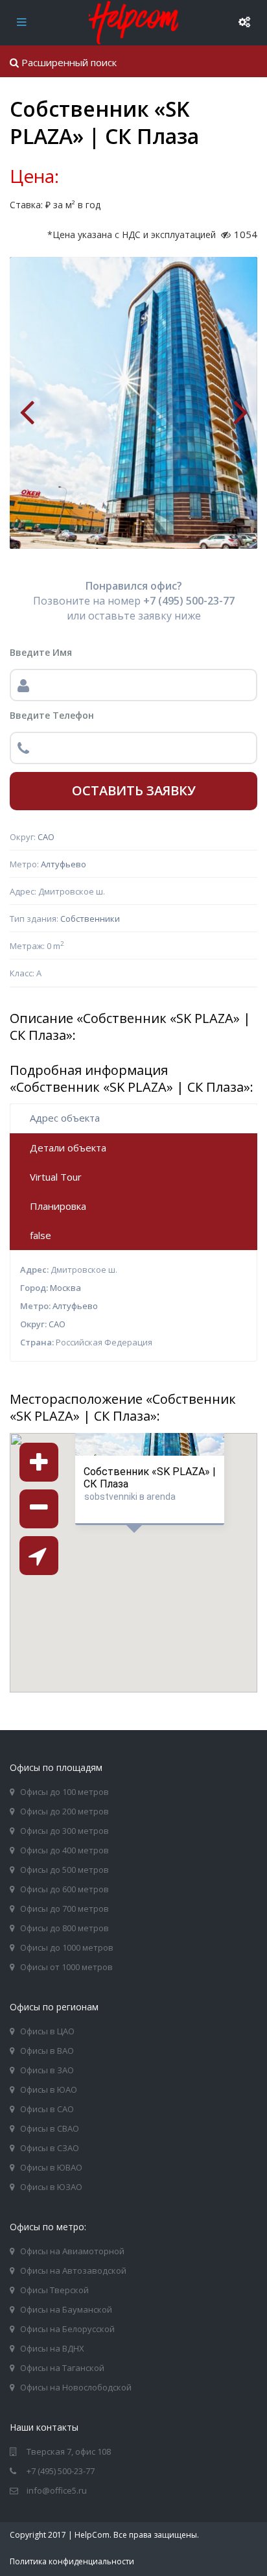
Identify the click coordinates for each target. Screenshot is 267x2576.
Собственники (90, 919)
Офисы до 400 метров (64, 1850)
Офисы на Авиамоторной (72, 2251)
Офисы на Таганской (62, 2368)
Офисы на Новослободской (76, 2387)
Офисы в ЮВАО (51, 2167)
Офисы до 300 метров (64, 1831)
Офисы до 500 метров (64, 1870)
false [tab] (41, 1235)
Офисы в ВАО (47, 2051)
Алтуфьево (64, 864)
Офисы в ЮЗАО (51, 2187)
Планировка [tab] (58, 1206)
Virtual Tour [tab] (56, 1177)
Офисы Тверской (54, 2290)
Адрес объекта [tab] (65, 1118)
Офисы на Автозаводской (73, 2270)
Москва (65, 1288)
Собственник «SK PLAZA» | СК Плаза (150, 1477)
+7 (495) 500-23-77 (61, 2471)
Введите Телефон (52, 715)
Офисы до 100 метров (64, 1792)
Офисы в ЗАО (47, 2070)
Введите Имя (41, 652)
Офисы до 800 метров (64, 1928)
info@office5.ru (57, 2490)
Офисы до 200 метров (64, 1811)
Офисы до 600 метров (64, 1889)
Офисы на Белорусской (67, 2329)
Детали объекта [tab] (68, 1148)
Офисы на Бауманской (66, 2309)
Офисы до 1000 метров (67, 1947)
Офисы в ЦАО (47, 2031)
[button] (166, 1578)
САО (46, 837)
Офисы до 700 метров (64, 1908)
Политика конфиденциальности (72, 2561)
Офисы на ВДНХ (52, 2348)
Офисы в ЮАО (49, 2089)
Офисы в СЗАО (50, 2148)
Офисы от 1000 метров (66, 1967)
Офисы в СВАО (50, 2128)
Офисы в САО (47, 2109)
